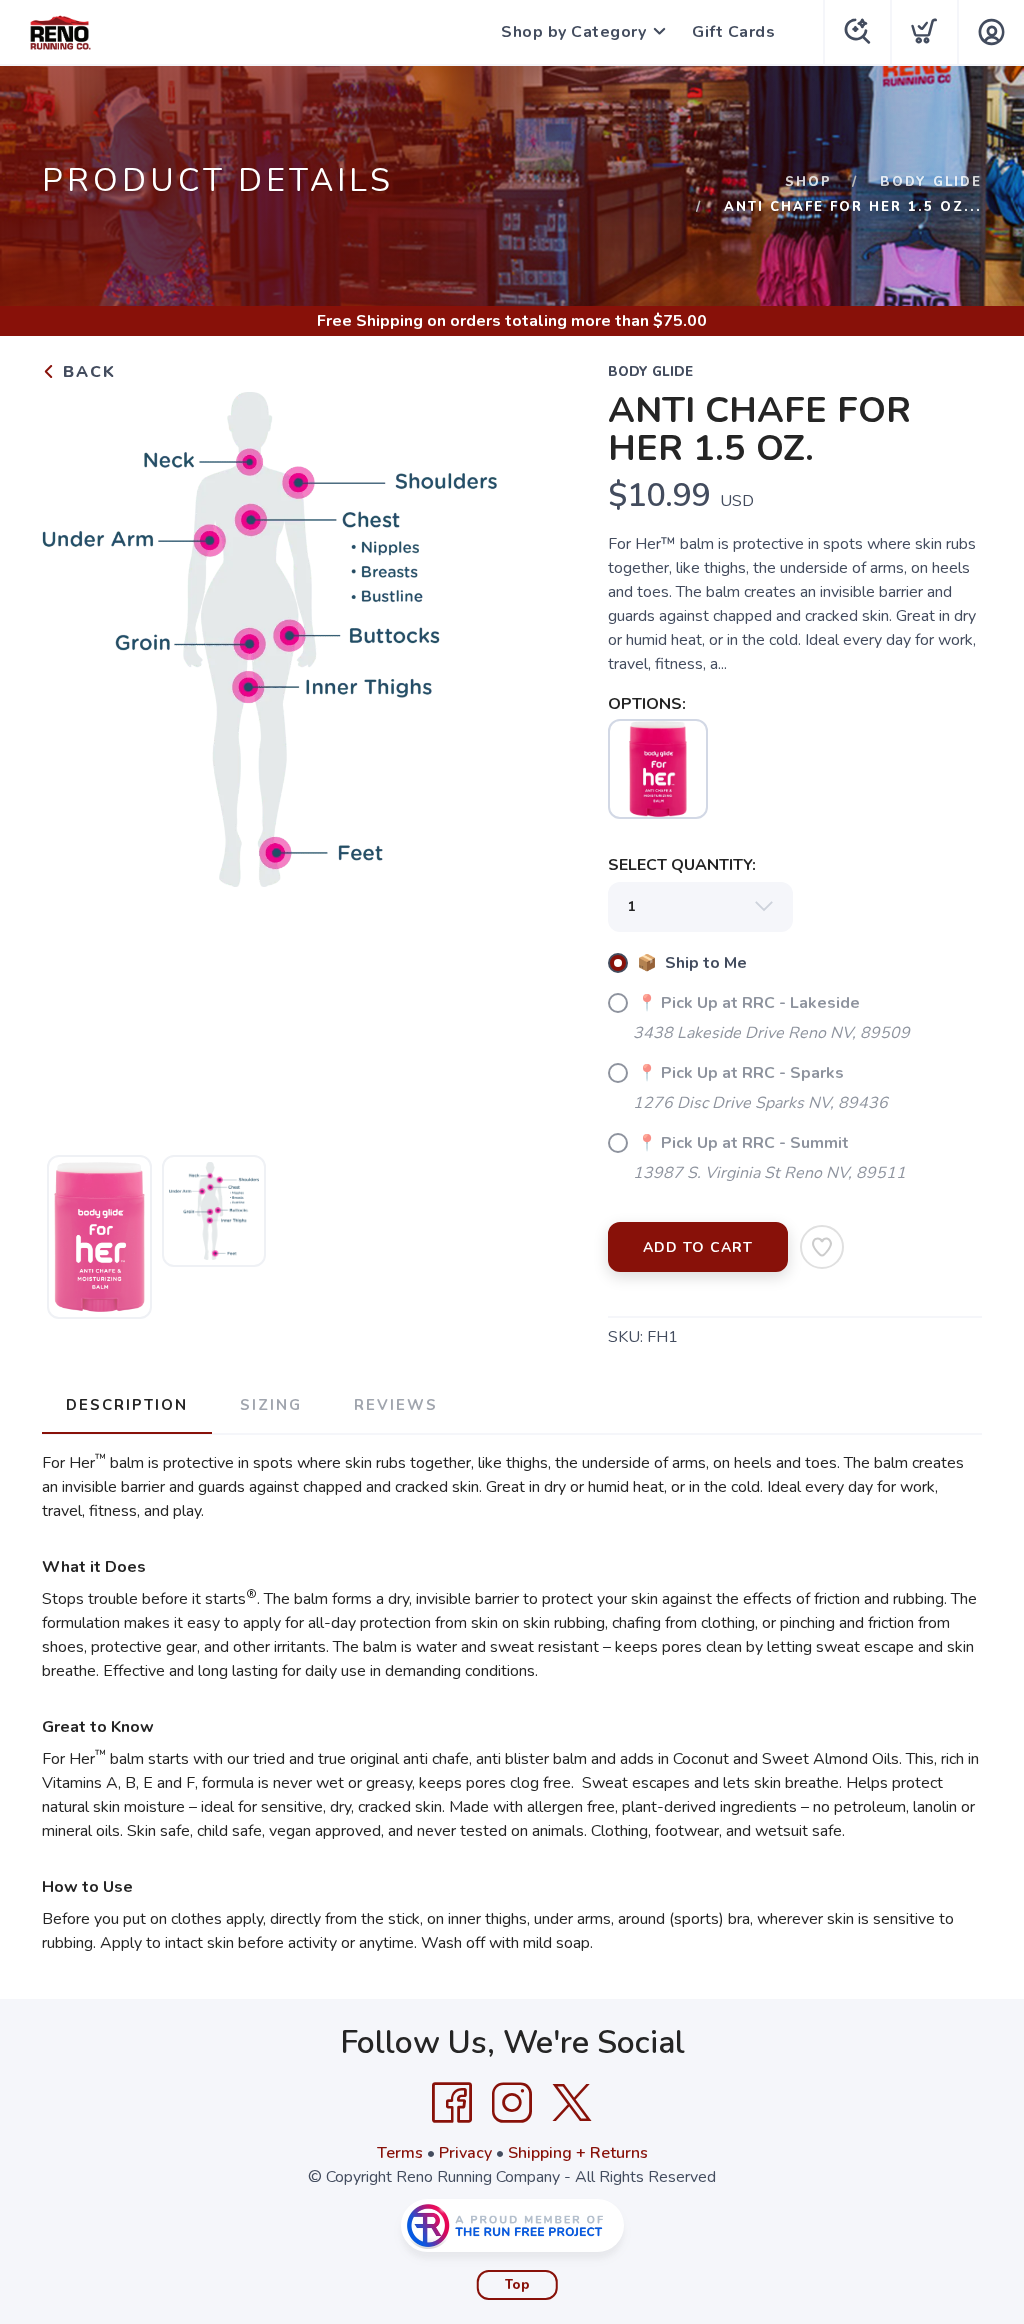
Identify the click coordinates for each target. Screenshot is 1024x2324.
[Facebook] (452, 2103)
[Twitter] (572, 2103)
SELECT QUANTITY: (682, 865)
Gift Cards (733, 32)
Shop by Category (573, 32)
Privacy (465, 2153)
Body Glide (931, 182)
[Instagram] (512, 2103)
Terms (400, 2153)
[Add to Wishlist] (822, 1247)
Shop (808, 182)
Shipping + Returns (578, 2153)
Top (517, 2285)
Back (86, 372)
